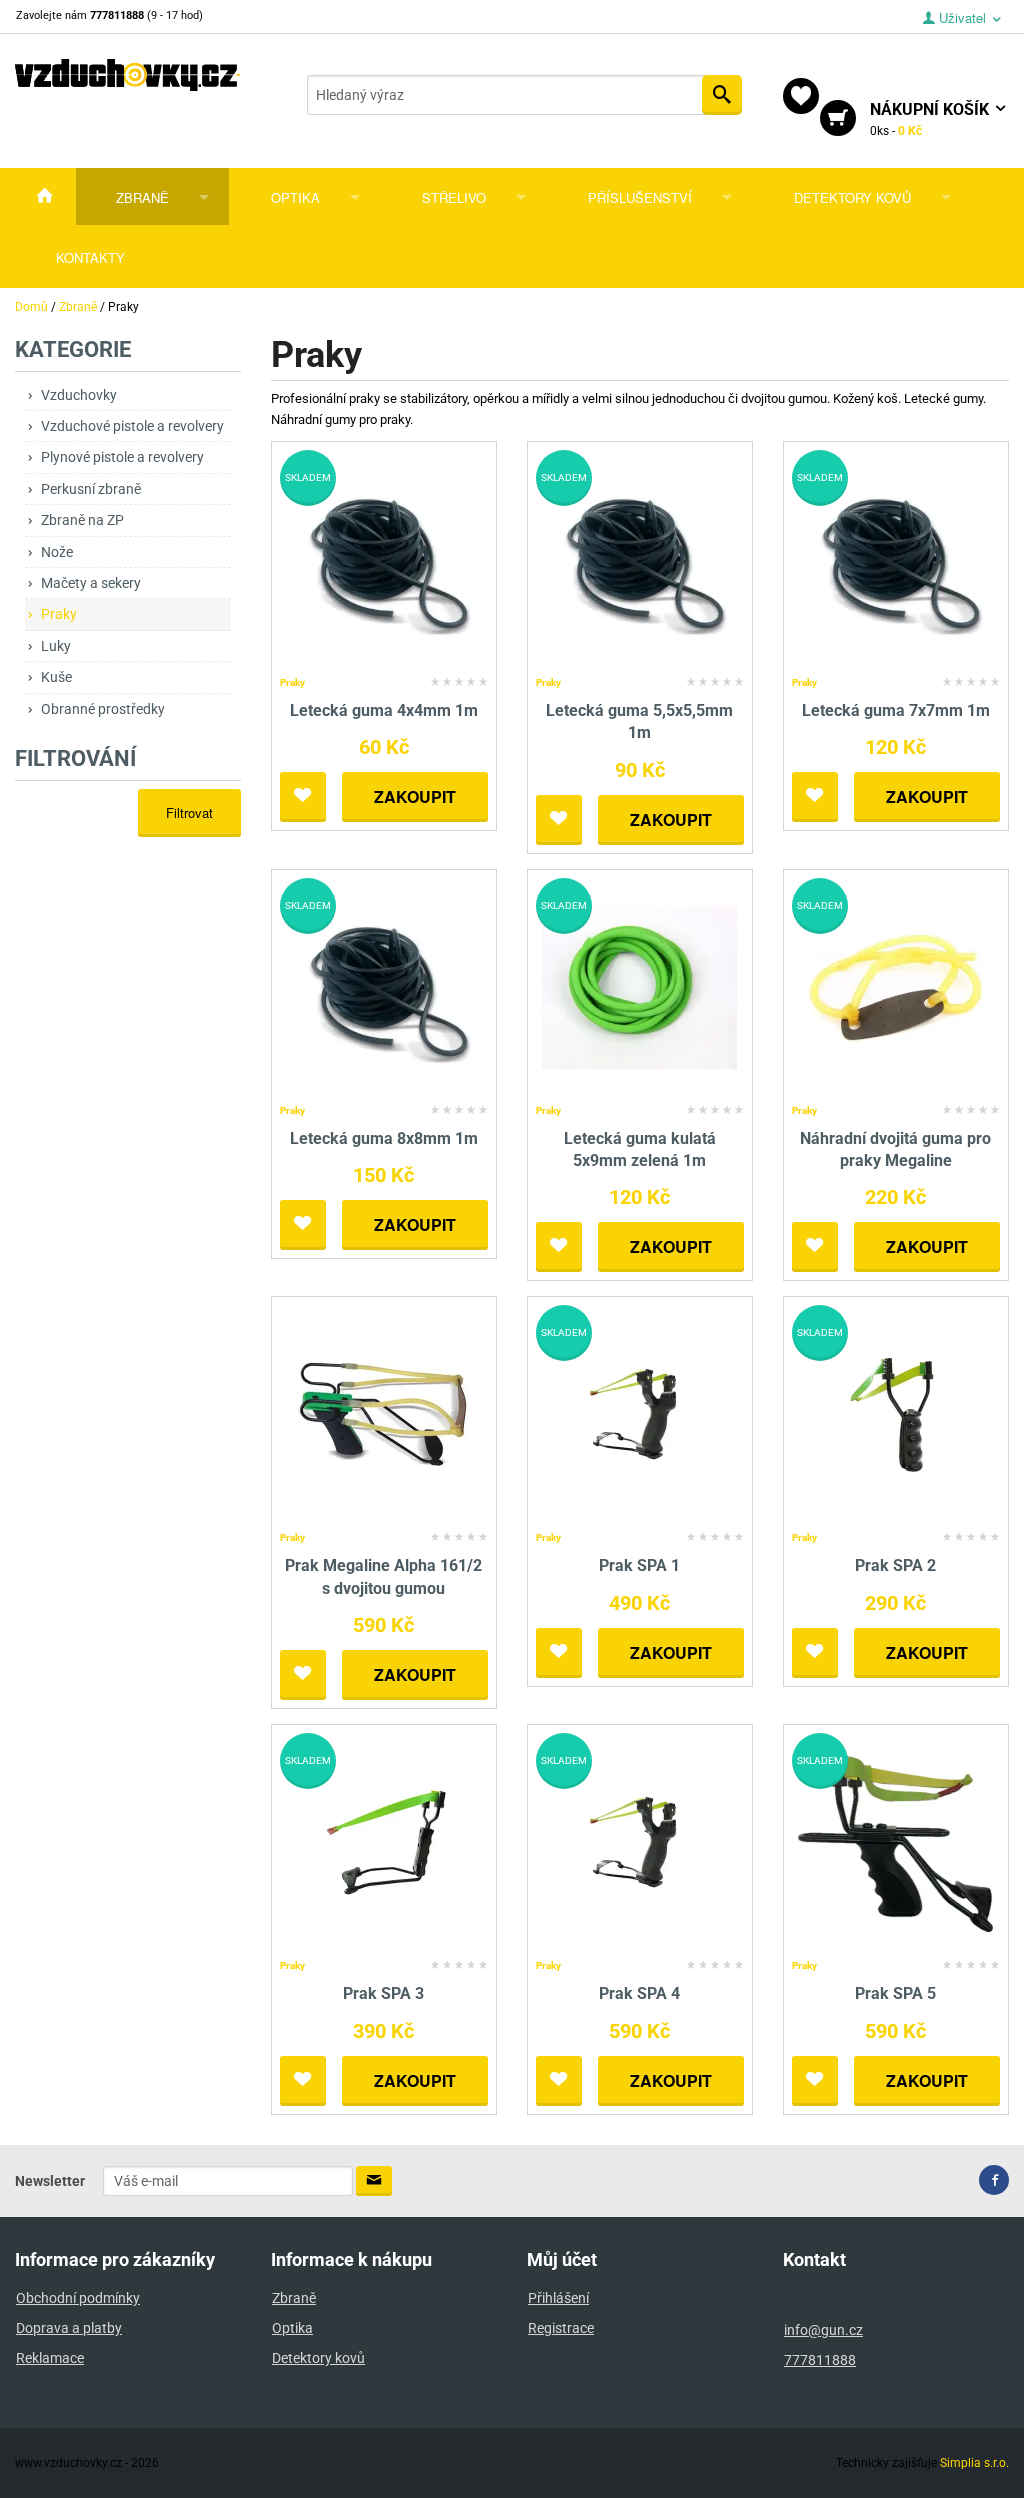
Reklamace (50, 2358)
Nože (57, 552)
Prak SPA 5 (895, 1993)
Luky (56, 646)
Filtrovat (189, 812)
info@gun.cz (823, 2330)
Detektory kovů (852, 197)
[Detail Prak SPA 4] (639, 1841)
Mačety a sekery (91, 583)
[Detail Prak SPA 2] (895, 1414)
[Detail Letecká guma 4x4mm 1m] (383, 558)
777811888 (820, 2360)
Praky (59, 614)
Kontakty (90, 257)
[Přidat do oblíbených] (303, 797)
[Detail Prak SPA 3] (383, 1841)
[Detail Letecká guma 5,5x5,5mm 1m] (639, 558)
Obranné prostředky (103, 709)
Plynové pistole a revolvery (122, 457)
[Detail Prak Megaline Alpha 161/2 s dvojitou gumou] (383, 1414)
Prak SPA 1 (639, 1565)
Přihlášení (558, 2298)
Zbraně (142, 197)
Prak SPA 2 (895, 1565)
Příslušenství (640, 197)
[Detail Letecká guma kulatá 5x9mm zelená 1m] (639, 986)
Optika (295, 197)
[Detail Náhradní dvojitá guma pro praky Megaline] (895, 986)
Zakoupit (415, 796)
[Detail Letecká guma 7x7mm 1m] (895, 558)
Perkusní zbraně (91, 489)
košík (931, 119)
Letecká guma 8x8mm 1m (384, 1138)
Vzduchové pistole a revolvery (132, 426)
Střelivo (454, 197)
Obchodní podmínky (78, 2298)
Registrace (561, 2328)
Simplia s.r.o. (974, 2463)
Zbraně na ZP (82, 520)
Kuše (56, 677)
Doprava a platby (69, 2328)
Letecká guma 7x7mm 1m (896, 710)
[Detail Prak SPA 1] (639, 1414)
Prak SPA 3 (383, 1993)
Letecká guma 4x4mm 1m (384, 710)
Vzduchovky (79, 395)
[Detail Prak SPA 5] (895, 1841)
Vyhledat (722, 95)
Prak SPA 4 (639, 1993)
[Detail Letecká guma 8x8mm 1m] (383, 986)
